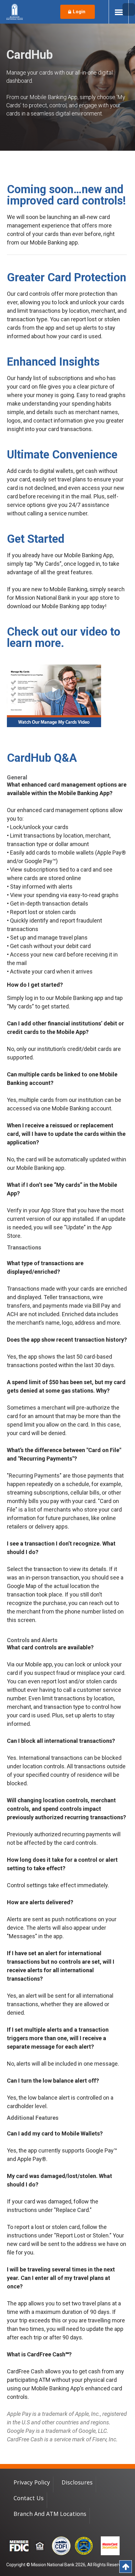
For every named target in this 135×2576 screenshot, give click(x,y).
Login (79, 12)
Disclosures (77, 2482)
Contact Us (29, 2498)
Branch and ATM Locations (50, 2514)
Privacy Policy (32, 2482)
